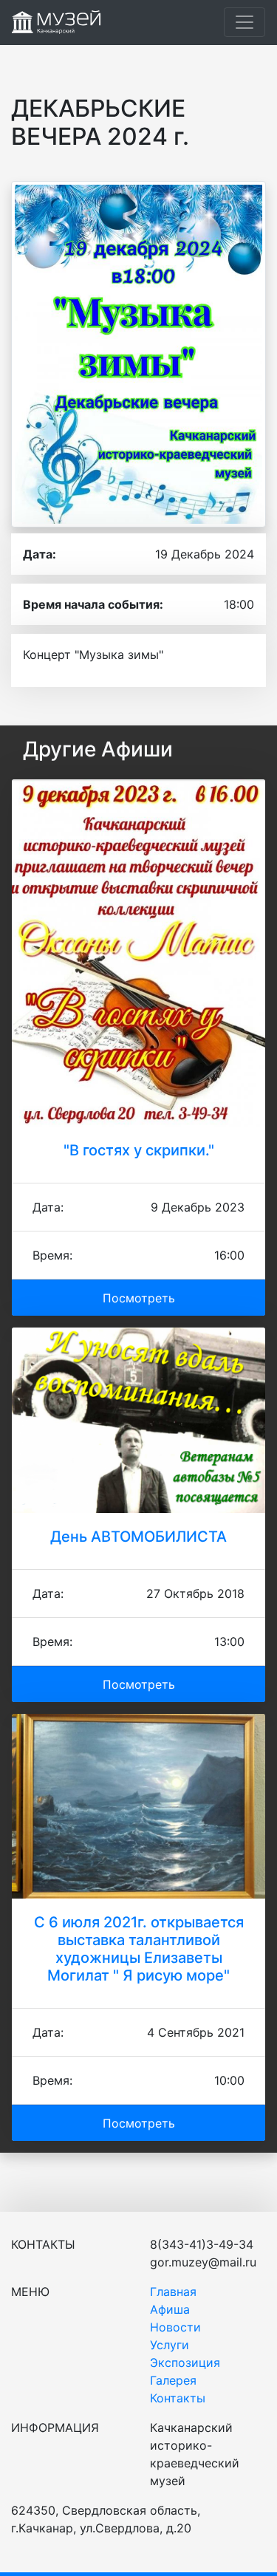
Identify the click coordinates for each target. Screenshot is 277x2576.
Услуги (170, 2345)
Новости (175, 2327)
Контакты (178, 2398)
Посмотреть (139, 1298)
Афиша (170, 2309)
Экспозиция (185, 2363)
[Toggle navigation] (244, 22)
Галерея (173, 2380)
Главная (173, 2292)
